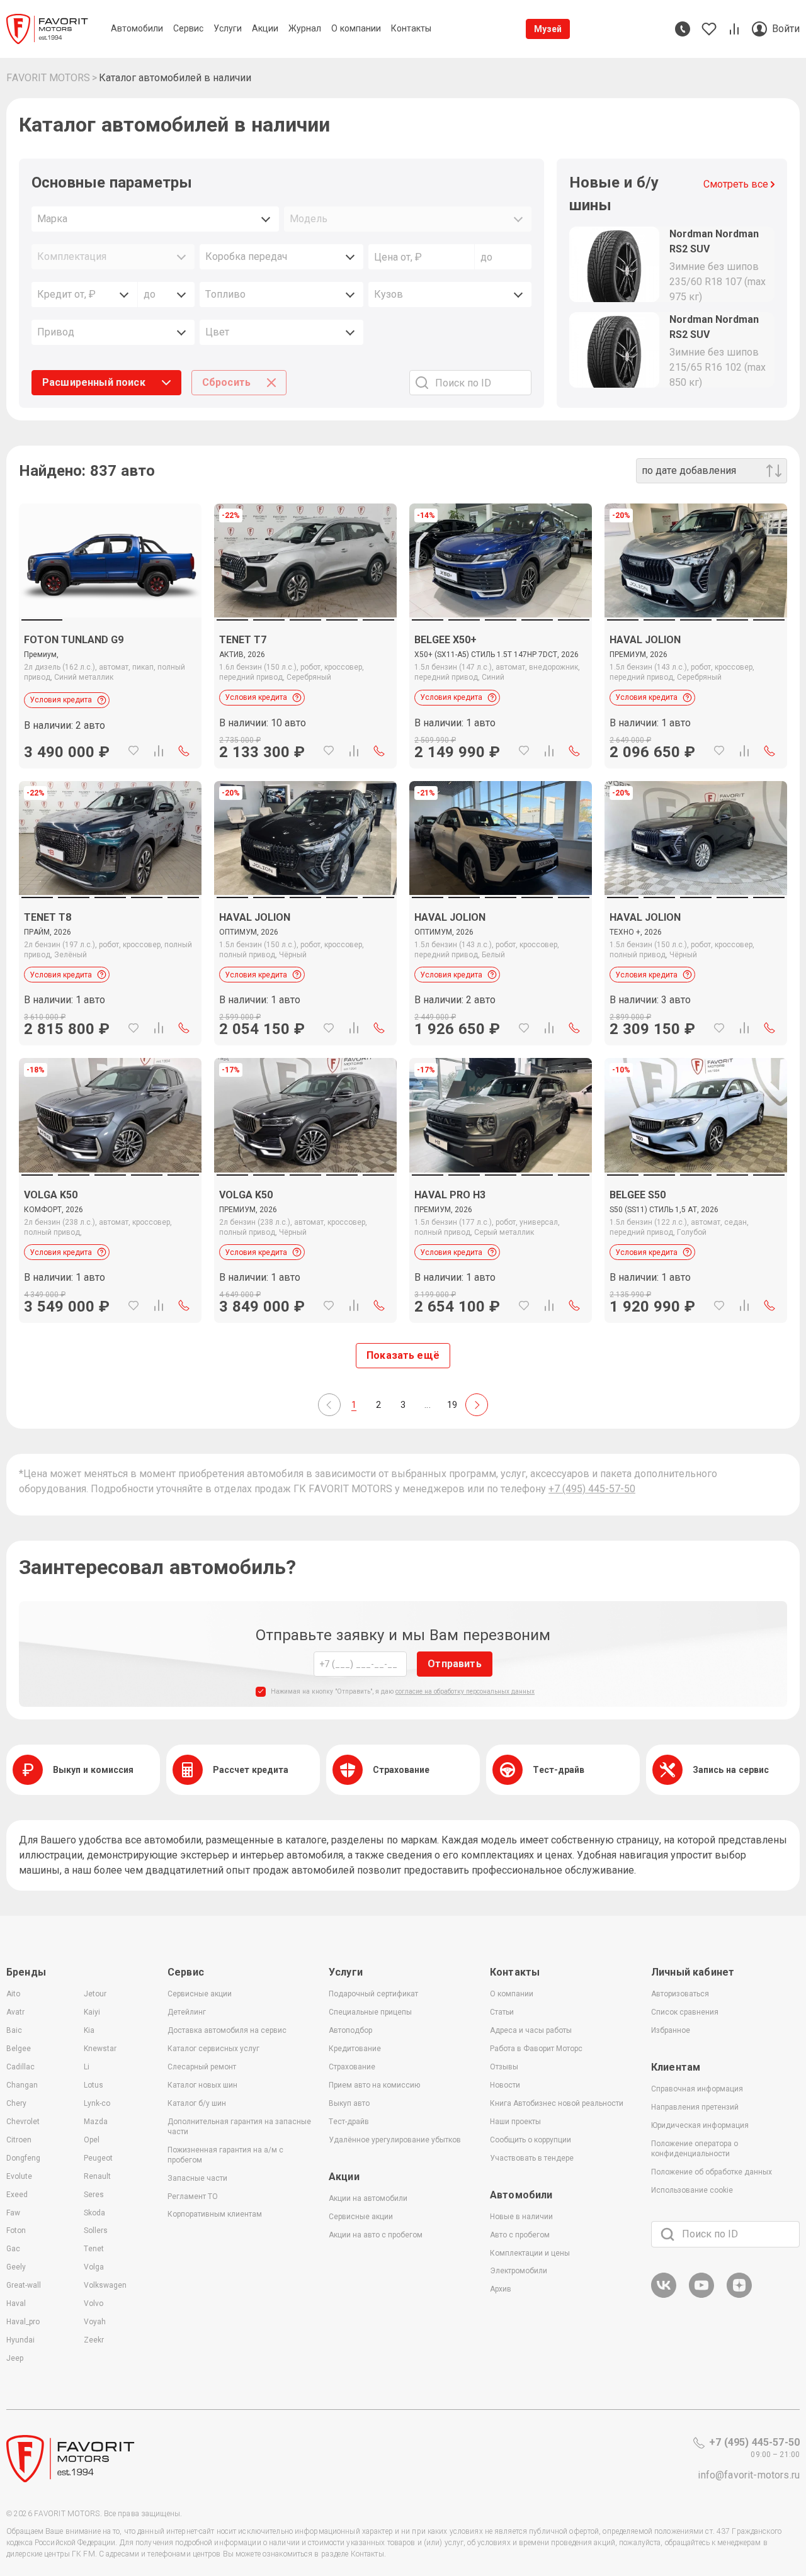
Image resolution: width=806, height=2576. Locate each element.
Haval (16, 2303)
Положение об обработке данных (712, 2172)
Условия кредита (61, 700)
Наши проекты (515, 2122)
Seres (94, 2195)
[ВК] (664, 2296)
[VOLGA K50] (110, 1248)
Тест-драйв (349, 2122)
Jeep (15, 2358)
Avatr (15, 2012)
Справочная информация (697, 2089)
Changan (22, 2085)
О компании (512, 1994)
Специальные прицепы (370, 2012)
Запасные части (197, 2178)
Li (87, 2067)
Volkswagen (105, 2285)
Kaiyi (92, 2012)
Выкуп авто (349, 2103)
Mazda (96, 2122)
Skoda (94, 2213)
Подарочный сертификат (373, 1994)
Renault (97, 2176)
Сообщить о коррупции (531, 2140)
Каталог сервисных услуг (213, 2049)
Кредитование (355, 2049)
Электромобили (519, 2271)
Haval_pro (23, 2322)
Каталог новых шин (202, 2085)
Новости (505, 2085)
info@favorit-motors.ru (749, 2475)
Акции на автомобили (368, 2198)
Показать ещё (403, 1355)
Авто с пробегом (520, 2235)
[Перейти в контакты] (683, 29)
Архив (501, 2289)
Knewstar (100, 2049)
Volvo (94, 2303)
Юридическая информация (700, 2125)
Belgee (19, 2049)
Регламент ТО (193, 2196)
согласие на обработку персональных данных (465, 1691)
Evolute (19, 2176)
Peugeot (98, 2158)
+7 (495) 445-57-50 (592, 1489)
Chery (16, 2103)
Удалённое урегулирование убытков (395, 2140)
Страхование (352, 2067)
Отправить (454, 1664)
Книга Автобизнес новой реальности (557, 2103)
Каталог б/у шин (197, 2103)
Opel (92, 2140)
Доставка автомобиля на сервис (227, 2030)
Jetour (95, 1994)
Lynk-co (97, 2103)
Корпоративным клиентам (215, 2214)
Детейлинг (187, 2012)
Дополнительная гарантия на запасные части (239, 2127)
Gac (13, 2249)
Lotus (94, 2085)
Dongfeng (23, 2158)
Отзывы (504, 2067)
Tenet (94, 2249)
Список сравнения (685, 2012)
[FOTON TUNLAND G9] (110, 560)
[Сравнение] (159, 751)
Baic (14, 2030)
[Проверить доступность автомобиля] (184, 751)
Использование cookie (692, 2190)
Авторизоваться (680, 1994)
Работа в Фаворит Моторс (536, 2049)
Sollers (96, 2230)
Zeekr (94, 2340)
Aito (13, 1994)
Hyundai (20, 2340)
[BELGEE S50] (696, 1248)
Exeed (17, 2195)
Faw (13, 2213)
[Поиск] (667, 2234)
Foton (16, 2230)
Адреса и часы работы (531, 2030)
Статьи (502, 2012)
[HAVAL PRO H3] (501, 1248)
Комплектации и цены (530, 2253)
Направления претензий (695, 2107)
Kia (89, 2030)
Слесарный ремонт (202, 2067)
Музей (548, 29)
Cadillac (20, 2067)
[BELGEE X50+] (501, 693)
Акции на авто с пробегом (376, 2235)
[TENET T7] (305, 693)
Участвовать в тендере (532, 2158)
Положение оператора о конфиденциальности (695, 2149)
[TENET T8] (110, 970)
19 (452, 1405)
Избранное (671, 2030)
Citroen (19, 2140)
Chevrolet (23, 2122)
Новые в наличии (521, 2217)
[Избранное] (133, 751)
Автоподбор (350, 2030)
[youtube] (701, 2296)
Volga (94, 2267)
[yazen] (739, 2296)
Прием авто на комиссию (374, 2085)
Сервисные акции (200, 1994)
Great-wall (24, 2285)
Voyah (95, 2322)
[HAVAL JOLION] (696, 693)
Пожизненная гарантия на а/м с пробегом (225, 2155)
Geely (16, 2267)
